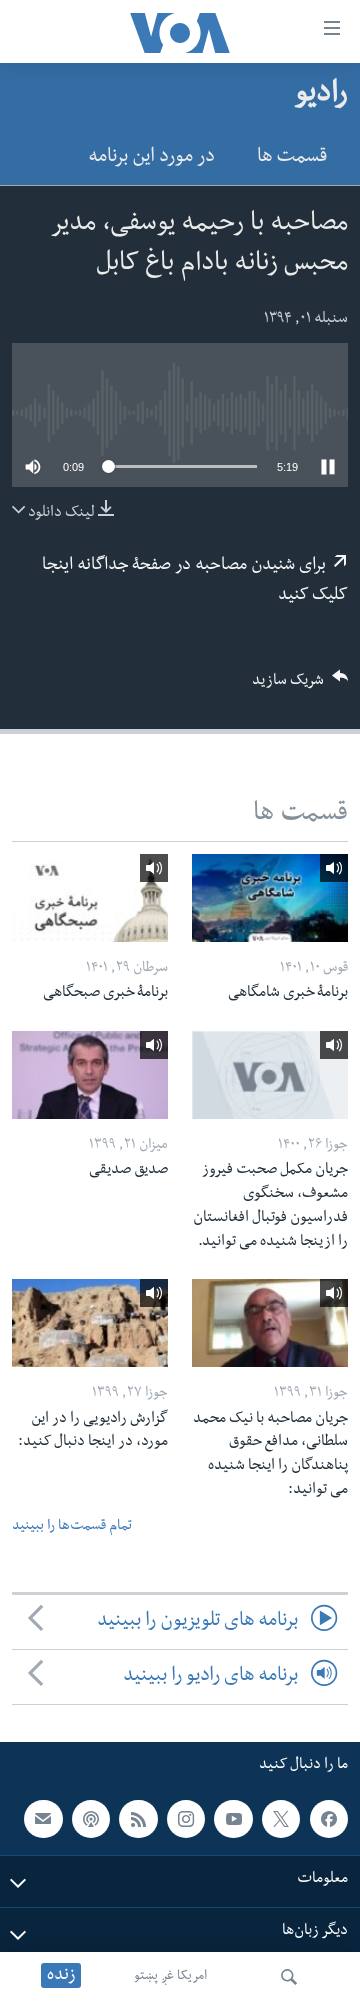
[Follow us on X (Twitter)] (281, 1819)
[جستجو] (289, 1977)
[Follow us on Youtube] (233, 1819)
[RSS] (138, 1819)
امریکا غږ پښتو (170, 1977)
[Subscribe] (43, 1819)
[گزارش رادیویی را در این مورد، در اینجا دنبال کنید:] (90, 1323)
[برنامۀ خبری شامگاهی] (270, 898)
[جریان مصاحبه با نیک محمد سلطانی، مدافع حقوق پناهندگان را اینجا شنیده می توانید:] (270, 1323)
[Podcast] (91, 1819)
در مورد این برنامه (151, 158)
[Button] (300, 686)
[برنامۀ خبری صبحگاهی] (90, 898)
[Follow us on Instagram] (186, 1819)
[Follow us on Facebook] (329, 1819)
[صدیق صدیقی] (90, 1075)
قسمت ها (292, 158)
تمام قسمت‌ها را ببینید (72, 1527)
